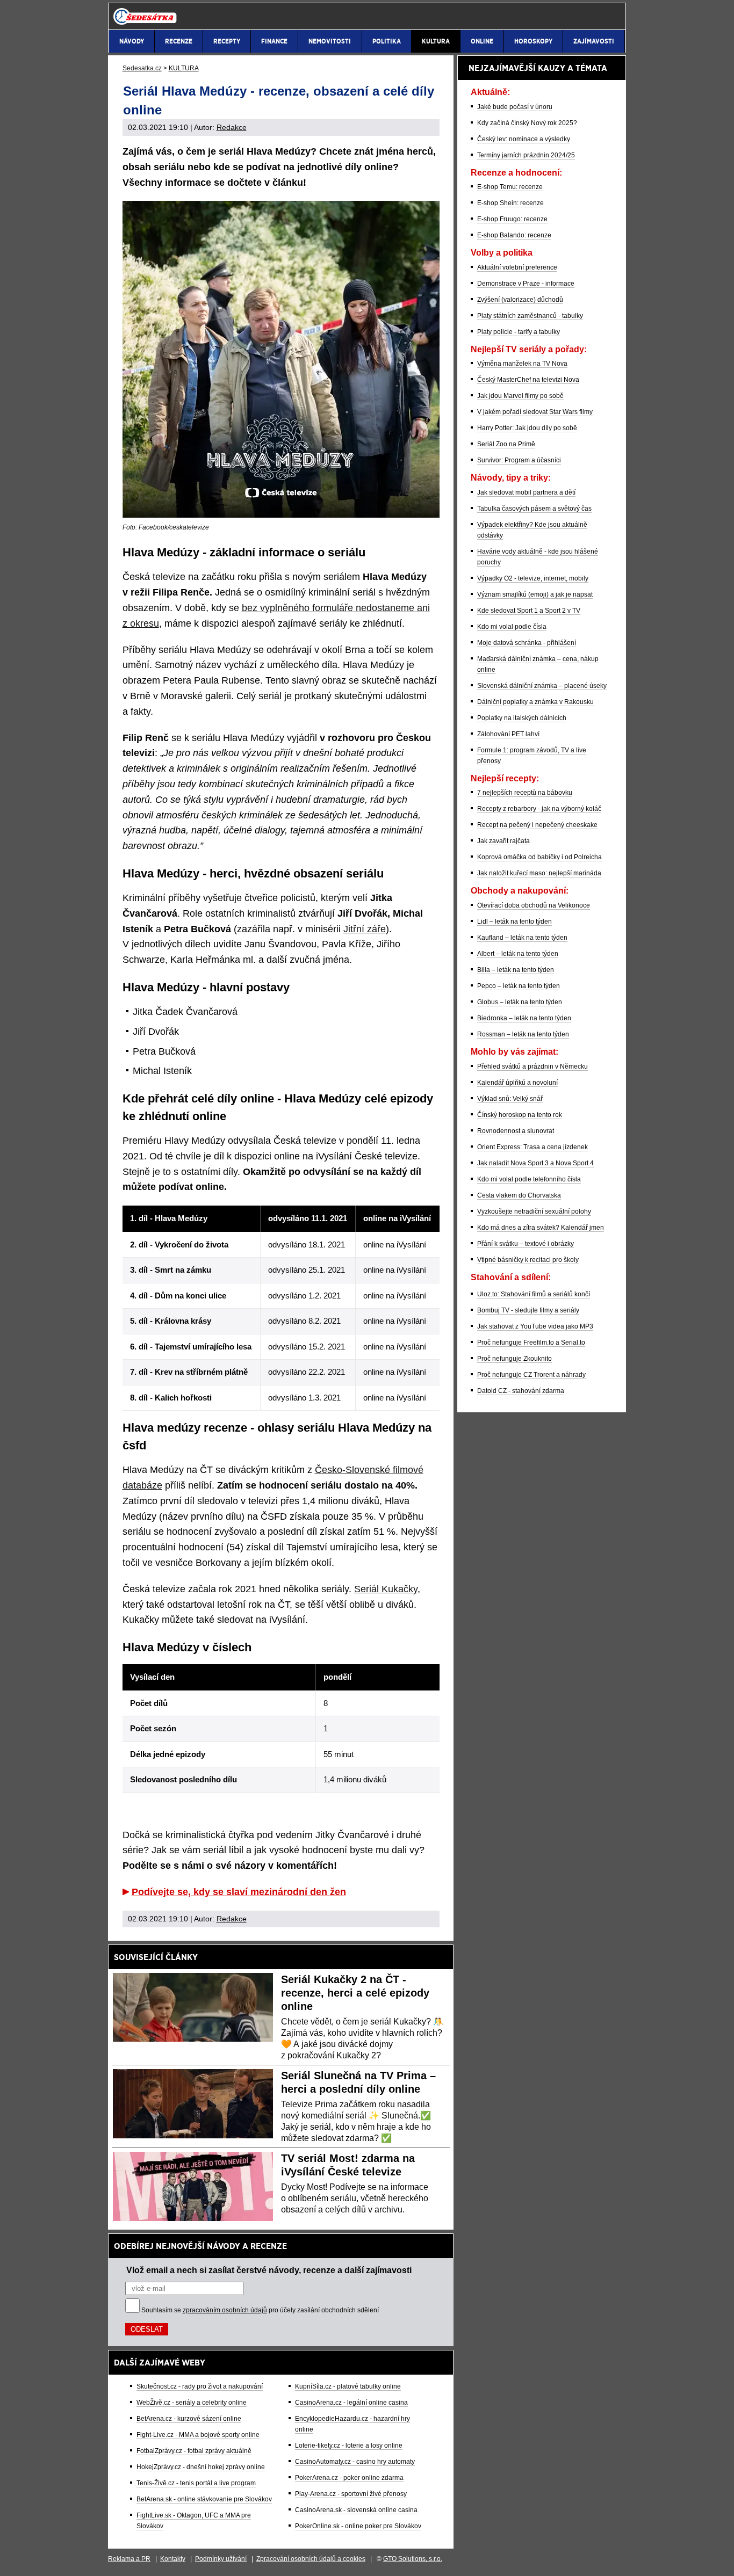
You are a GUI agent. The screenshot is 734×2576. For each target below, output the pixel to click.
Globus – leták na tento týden (520, 1002)
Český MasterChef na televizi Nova (528, 380)
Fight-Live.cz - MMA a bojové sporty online (198, 2435)
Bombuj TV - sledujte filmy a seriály (528, 1310)
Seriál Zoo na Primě (506, 444)
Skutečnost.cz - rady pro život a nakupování (200, 2386)
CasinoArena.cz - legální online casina (351, 2403)
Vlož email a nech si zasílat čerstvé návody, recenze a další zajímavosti (269, 2270)
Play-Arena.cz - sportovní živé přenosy (351, 2494)
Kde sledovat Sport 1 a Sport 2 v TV (529, 611)
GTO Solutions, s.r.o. (413, 2559)
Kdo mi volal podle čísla (512, 627)
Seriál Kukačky (386, 1589)
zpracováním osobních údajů (225, 2310)
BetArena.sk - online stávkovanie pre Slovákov (204, 2499)
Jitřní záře (365, 929)
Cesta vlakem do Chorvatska (519, 1195)
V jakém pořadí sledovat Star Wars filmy (535, 412)
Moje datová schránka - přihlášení (527, 643)
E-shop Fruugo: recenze (512, 219)
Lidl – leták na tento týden (514, 921)
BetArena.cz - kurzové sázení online (189, 2419)
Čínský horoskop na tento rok (520, 1115)
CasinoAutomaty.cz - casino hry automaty (355, 2462)
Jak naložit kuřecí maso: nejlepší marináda (539, 873)
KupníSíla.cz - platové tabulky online (348, 2386)
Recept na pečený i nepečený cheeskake (537, 825)
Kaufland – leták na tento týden (522, 938)
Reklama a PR (129, 2559)
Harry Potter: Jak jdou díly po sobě (527, 428)
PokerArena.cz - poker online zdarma (349, 2478)
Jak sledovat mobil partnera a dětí (526, 492)
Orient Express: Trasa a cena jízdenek (532, 1147)
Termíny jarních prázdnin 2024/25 (526, 155)
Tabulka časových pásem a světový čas (534, 509)
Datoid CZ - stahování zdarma (521, 1391)
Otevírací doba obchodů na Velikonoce (534, 905)
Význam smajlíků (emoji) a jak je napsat (535, 594)
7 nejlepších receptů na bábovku (525, 793)
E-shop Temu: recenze (510, 187)
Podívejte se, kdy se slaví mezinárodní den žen (239, 1892)
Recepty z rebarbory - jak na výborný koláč (539, 809)
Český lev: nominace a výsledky (524, 139)
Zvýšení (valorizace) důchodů (520, 300)
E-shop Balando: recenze (514, 235)
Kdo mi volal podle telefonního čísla (529, 1179)
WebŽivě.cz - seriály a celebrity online (192, 2403)
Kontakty (173, 2559)
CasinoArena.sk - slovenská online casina (356, 2510)
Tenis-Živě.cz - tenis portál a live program (196, 2483)
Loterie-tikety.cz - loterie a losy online (349, 2446)
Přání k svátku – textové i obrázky (526, 1244)
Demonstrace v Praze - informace (526, 284)
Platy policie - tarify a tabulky (519, 332)
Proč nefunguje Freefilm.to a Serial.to (531, 1343)
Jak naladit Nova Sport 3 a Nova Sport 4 (535, 1163)
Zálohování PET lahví (508, 734)
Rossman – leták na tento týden (523, 1034)
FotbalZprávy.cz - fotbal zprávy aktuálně (194, 2451)
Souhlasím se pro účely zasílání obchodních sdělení (260, 2310)
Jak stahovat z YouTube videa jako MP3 (535, 1326)
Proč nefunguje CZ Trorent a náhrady (531, 1375)
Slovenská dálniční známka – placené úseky (542, 686)
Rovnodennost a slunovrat (516, 1131)
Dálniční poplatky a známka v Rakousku (535, 702)
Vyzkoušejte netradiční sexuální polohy (534, 1211)
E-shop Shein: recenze (510, 203)
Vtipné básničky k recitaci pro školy (528, 1260)
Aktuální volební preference (517, 267)
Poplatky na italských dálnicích (522, 718)
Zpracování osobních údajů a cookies (311, 2559)
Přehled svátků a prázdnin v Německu (532, 1066)
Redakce (232, 127)
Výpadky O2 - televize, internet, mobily (533, 578)
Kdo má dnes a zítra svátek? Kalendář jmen (541, 1228)
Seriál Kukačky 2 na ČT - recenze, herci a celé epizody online (355, 1993)
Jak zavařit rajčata (503, 841)
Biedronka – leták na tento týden (524, 1018)
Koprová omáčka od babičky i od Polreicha (539, 857)
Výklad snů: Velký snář (510, 1099)
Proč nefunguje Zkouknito (514, 1359)
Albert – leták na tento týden (518, 954)
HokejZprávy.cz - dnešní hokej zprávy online (201, 2467)
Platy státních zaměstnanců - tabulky (530, 316)
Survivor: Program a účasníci (519, 460)
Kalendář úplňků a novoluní (517, 1083)
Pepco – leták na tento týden (519, 986)
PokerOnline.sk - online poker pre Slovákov (358, 2526)
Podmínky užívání (221, 2559)
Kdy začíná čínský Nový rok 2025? (527, 123)
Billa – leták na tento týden (516, 970)
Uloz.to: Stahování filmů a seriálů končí (534, 1294)
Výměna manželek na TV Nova (522, 364)
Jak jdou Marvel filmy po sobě (520, 396)
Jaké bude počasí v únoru (515, 107)
